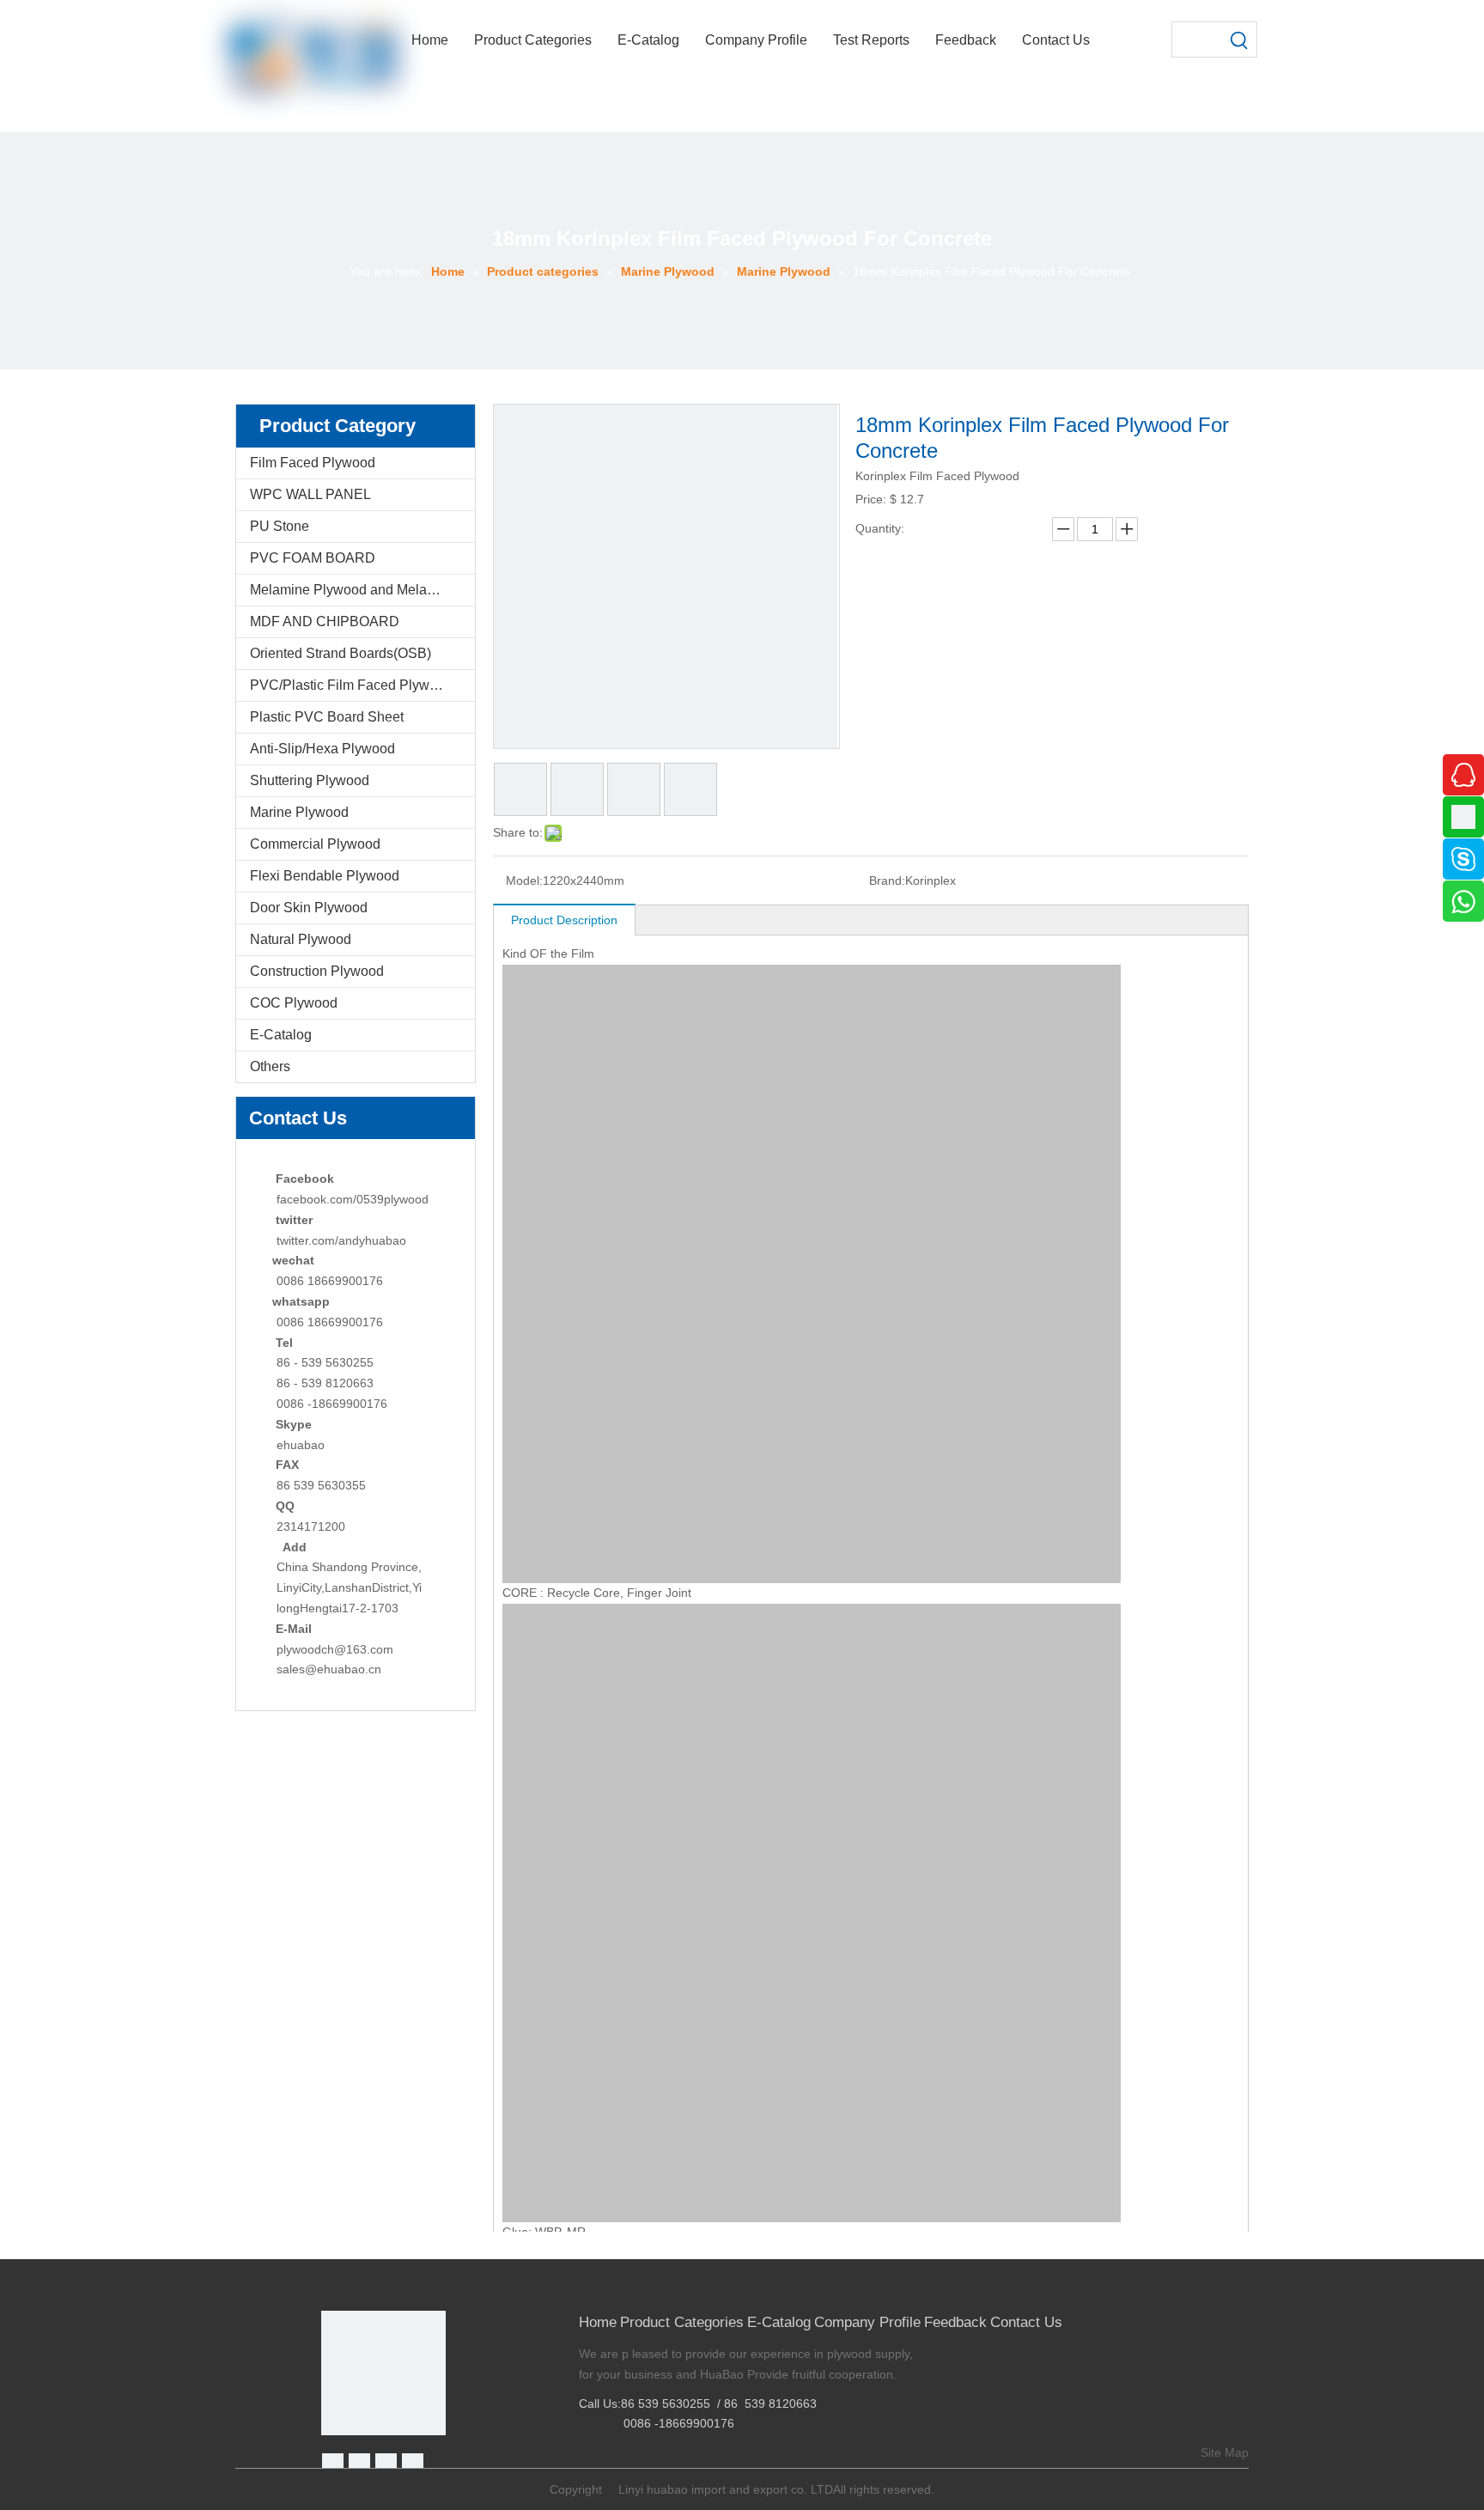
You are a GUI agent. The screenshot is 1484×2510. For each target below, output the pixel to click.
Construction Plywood (317, 971)
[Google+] (359, 2464)
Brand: (887, 880)
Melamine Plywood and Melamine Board (362, 590)
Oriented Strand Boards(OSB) (341, 653)
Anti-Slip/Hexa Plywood (322, 749)
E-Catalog (281, 1035)
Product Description (564, 920)
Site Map (1225, 2452)
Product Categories (682, 2322)
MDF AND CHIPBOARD (325, 621)
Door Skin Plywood (309, 908)
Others (270, 1066)
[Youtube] (413, 2464)
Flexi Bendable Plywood (325, 876)
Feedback (955, 2322)
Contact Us (1026, 2322)
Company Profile (867, 2322)
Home (598, 2322)
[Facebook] (333, 2464)
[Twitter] (386, 2464)
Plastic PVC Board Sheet (327, 717)
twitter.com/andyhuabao (341, 1240)
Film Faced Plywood (313, 463)
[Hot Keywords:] (1239, 40)
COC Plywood (294, 1003)
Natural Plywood (301, 939)
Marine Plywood (299, 812)
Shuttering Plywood (310, 780)
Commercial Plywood (315, 844)
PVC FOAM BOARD (313, 558)
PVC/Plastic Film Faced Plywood (351, 685)
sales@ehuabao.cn (329, 1669)
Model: (524, 880)
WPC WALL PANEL (310, 494)
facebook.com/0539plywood (353, 1199)
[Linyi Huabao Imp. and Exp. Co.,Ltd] (383, 2373)
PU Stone (280, 526)
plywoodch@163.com (335, 1649)
